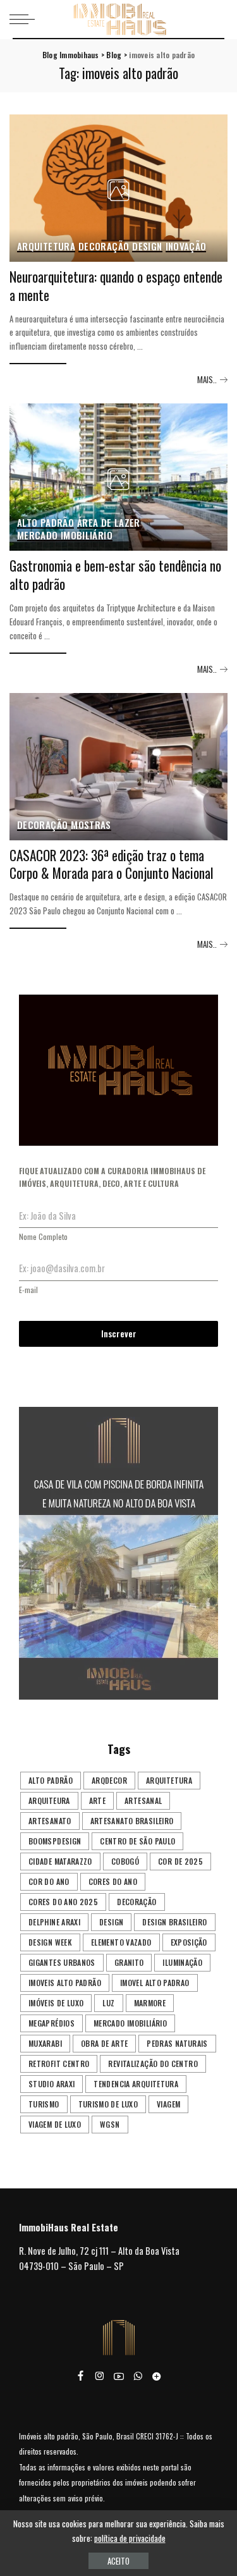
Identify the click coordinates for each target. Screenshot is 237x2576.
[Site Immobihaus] (157, 2376)
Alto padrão (46, 523)
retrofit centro (59, 2064)
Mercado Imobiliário (65, 536)
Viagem (168, 2104)
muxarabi (45, 2043)
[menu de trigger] (25, 19)
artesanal (143, 1800)
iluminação (182, 1962)
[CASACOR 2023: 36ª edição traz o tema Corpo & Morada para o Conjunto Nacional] (118, 767)
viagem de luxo (55, 2124)
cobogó (125, 1861)
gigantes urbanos (62, 1962)
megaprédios (52, 2023)
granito (129, 1962)
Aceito (118, 2561)
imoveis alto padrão (65, 1983)
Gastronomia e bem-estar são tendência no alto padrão (115, 575)
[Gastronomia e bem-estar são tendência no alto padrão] (118, 477)
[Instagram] (100, 2376)
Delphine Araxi (54, 1922)
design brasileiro (174, 1922)
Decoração (104, 247)
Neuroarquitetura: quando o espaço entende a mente (116, 286)
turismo (44, 2104)
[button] (118, 1553)
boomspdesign (55, 1841)
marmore (150, 2003)
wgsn (110, 2124)
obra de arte (104, 2043)
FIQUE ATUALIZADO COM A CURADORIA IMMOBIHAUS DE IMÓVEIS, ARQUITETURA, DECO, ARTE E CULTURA (112, 1177)
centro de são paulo (137, 1841)
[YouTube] (119, 2376)
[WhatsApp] (138, 2376)
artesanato (50, 1821)
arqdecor (109, 1780)
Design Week (50, 1942)
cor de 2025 (180, 1861)
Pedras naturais (177, 2043)
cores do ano (113, 1881)
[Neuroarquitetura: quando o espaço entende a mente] (118, 188)
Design (147, 247)
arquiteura (49, 1800)
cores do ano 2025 (63, 1902)
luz (108, 2003)
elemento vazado (121, 1942)
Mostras (91, 825)
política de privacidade (130, 2538)
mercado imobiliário (130, 2023)
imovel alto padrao (155, 1983)
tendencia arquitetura (136, 2084)
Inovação (186, 247)
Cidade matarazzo (60, 1861)
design (111, 1922)
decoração (137, 1902)
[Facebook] (81, 2376)
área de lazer (109, 523)
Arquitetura (46, 247)
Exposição (189, 1942)
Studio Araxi (52, 2084)
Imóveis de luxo (56, 2003)
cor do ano (49, 1881)
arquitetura (169, 1780)
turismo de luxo (108, 2104)
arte (97, 1800)
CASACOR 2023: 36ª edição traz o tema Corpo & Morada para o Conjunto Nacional (112, 864)
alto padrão (51, 1780)
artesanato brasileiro (132, 1821)
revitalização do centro (153, 2064)
